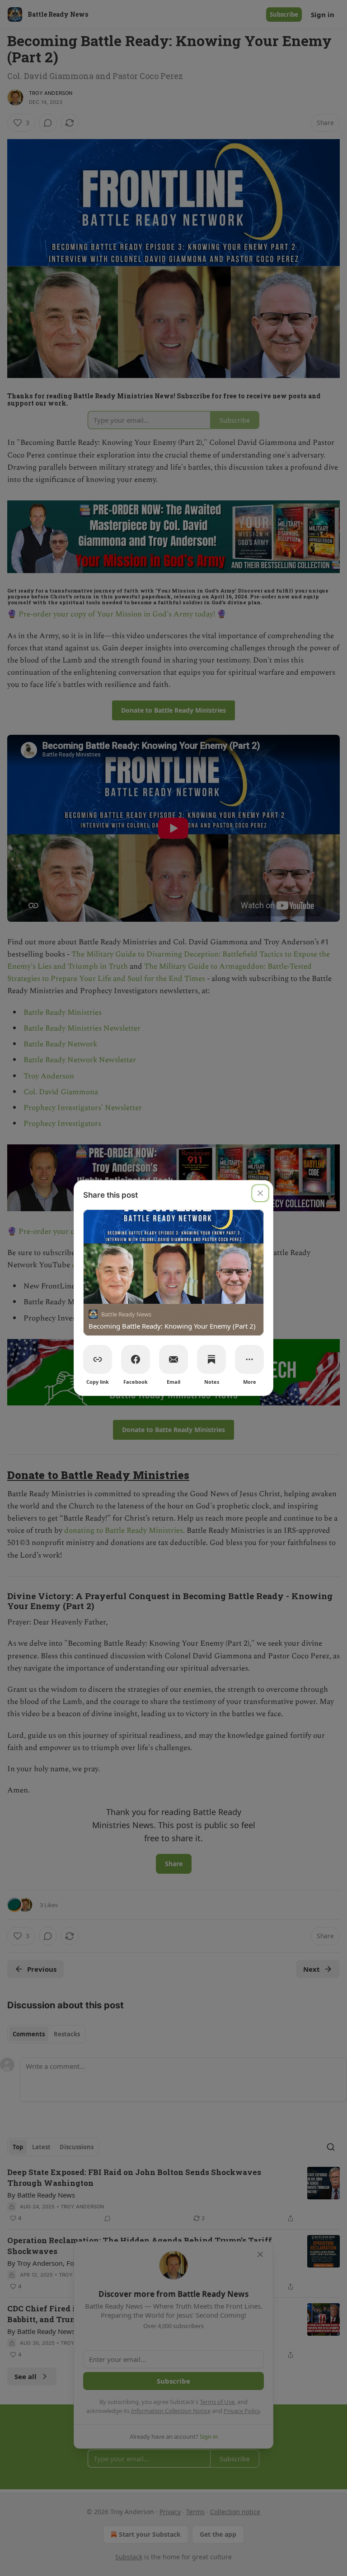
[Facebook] (136, 1359)
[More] (249, 1359)
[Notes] (211, 1359)
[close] (260, 1193)
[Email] (173, 1359)
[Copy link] (98, 1359)
